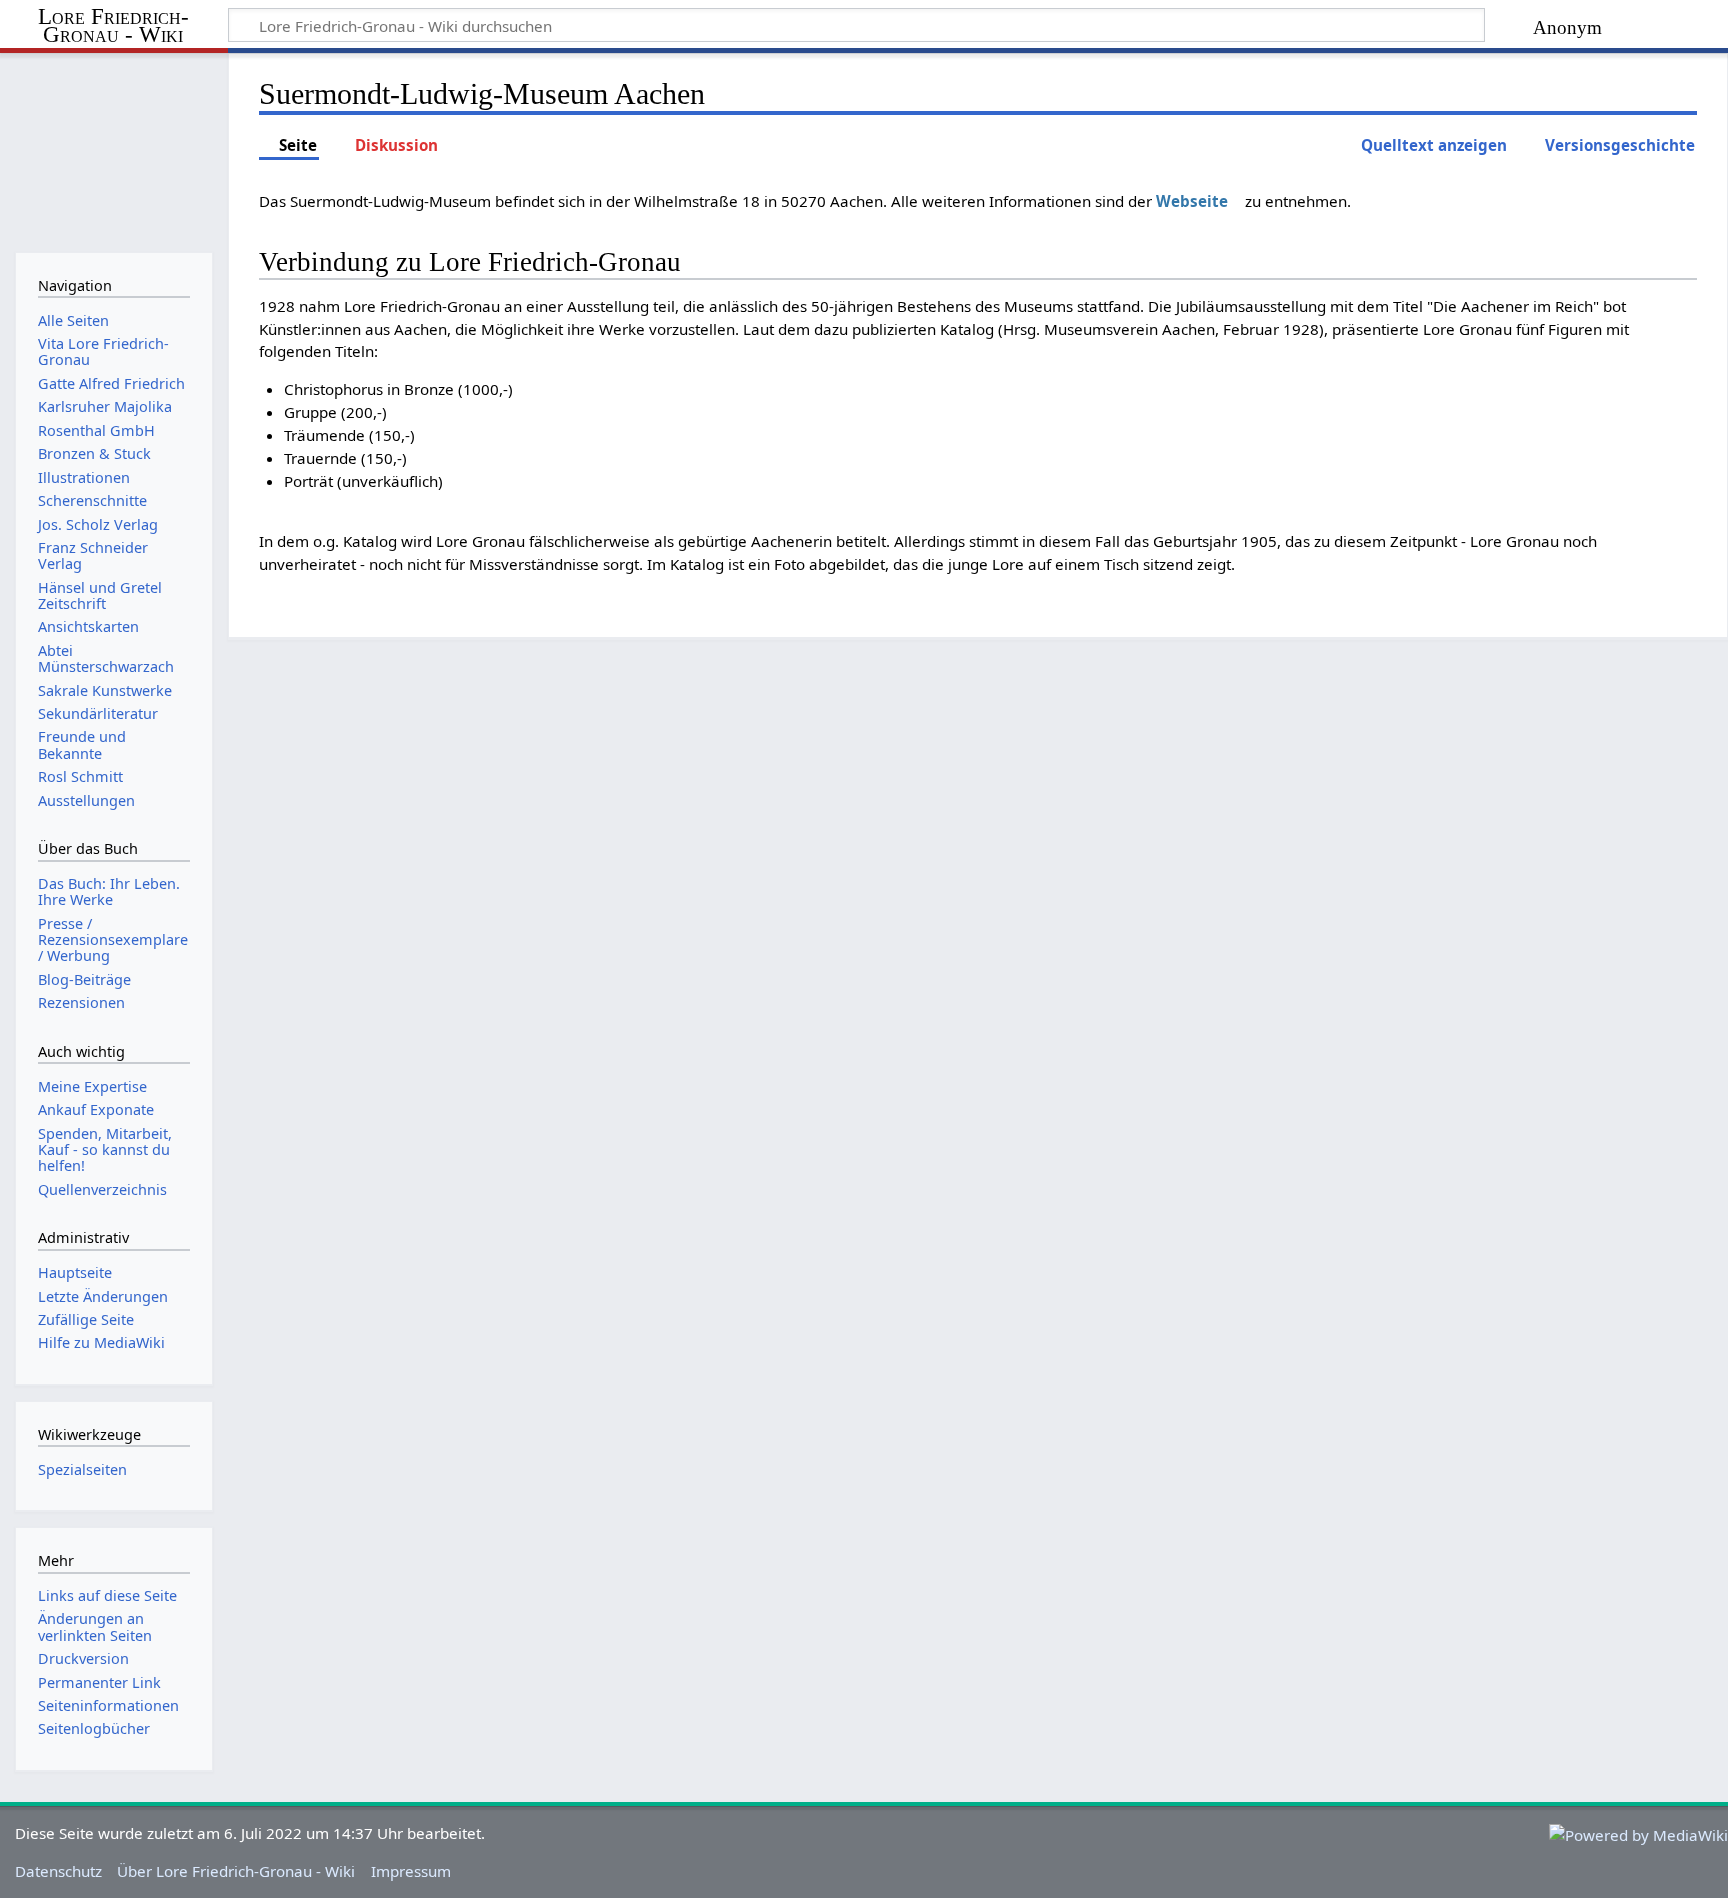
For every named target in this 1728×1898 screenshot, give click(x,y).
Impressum (411, 1871)
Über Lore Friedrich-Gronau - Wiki (236, 1871)
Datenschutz (58, 1871)
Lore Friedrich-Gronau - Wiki (113, 26)
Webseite (1192, 201)
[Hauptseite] (113, 147)
